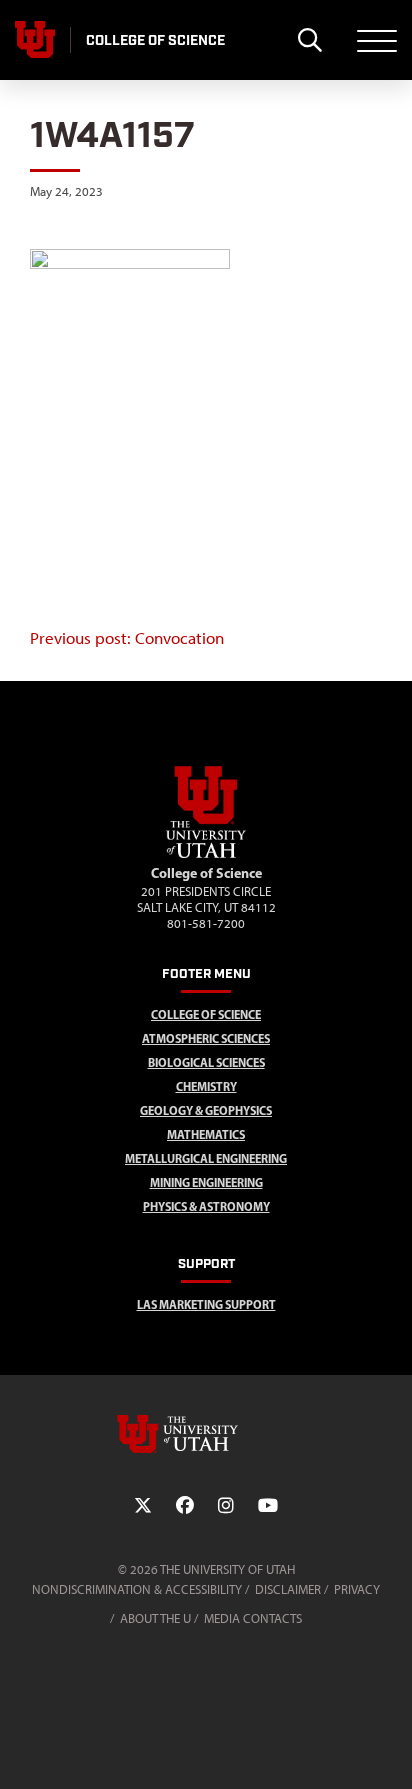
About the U (155, 1618)
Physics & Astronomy (206, 1206)
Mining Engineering (206, 1182)
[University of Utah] (206, 1434)
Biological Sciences (206, 1062)
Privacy (357, 1589)
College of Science (206, 1014)
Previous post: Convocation (127, 638)
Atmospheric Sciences (206, 1038)
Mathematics (206, 1134)
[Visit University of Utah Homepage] (35, 40)
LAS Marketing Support (206, 1304)
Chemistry (206, 1086)
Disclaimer (288, 1589)
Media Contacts (253, 1618)
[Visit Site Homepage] (206, 854)
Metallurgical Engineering (206, 1158)
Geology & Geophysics (206, 1110)
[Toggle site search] (309, 40)
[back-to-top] (388, 1749)
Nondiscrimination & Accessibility (137, 1589)
